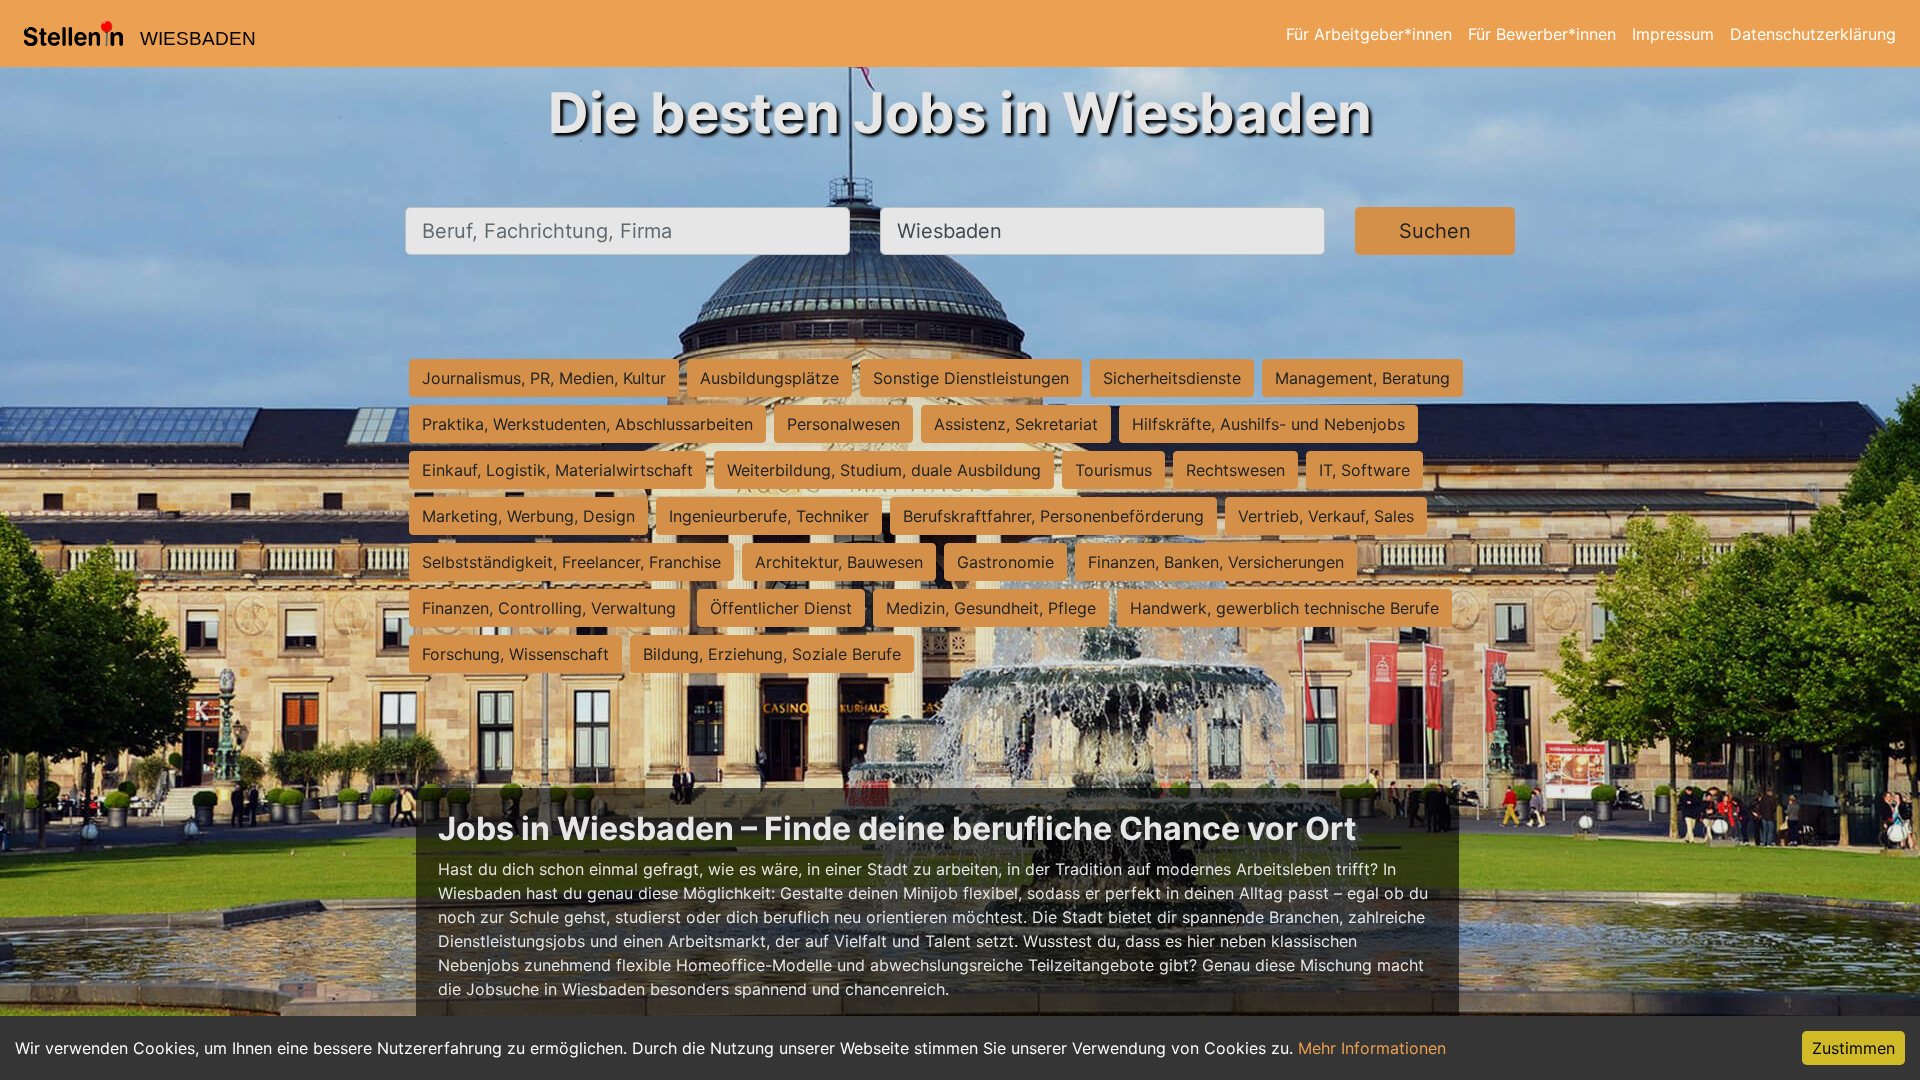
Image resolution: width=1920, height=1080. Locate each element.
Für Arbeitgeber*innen (1369, 34)
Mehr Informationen (1372, 1048)
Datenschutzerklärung (1813, 34)
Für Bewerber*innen (1542, 34)
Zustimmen (1853, 1048)
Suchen (1435, 231)
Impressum (1673, 34)
